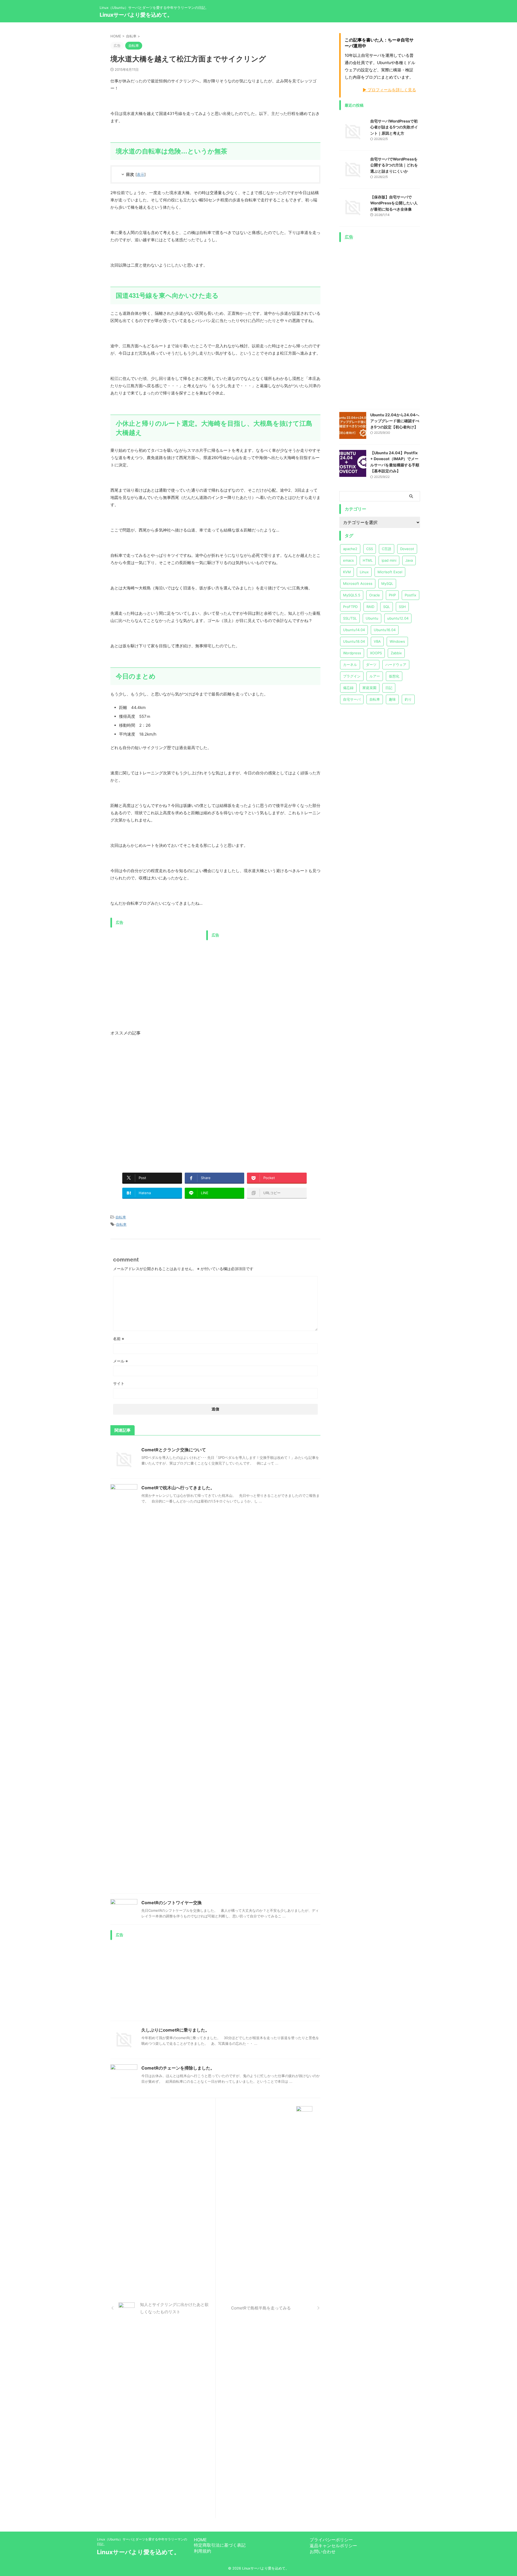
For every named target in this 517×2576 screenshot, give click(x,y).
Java (409, 560)
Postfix (411, 595)
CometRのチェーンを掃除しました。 (178, 2068)
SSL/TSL (350, 618)
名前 (119, 1339)
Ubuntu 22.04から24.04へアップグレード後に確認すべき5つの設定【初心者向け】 (395, 421)
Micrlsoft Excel (390, 572)
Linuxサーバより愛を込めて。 (136, 15)
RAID (370, 607)
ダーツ (371, 665)
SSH (402, 607)
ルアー (375, 676)
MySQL (387, 583)
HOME (200, 2540)
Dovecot (407, 549)
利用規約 (202, 2551)
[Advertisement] (156, 968)
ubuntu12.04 (398, 618)
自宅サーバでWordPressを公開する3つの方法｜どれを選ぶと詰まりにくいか (394, 165)
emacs (348, 560)
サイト (119, 1383)
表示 (141, 174)
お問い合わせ (323, 2551)
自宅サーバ (352, 699)
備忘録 (348, 688)
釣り (408, 699)
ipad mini (389, 560)
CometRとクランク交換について (174, 1450)
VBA (377, 641)
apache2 (350, 549)
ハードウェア (396, 665)
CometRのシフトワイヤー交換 (172, 1903)
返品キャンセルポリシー (333, 2546)
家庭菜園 (369, 688)
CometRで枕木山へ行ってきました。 (178, 1488)
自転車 (121, 1217)
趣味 (392, 699)
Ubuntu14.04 (354, 630)
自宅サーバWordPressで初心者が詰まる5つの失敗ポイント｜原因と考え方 (394, 127)
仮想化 (394, 676)
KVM (347, 572)
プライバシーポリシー (331, 2540)
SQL (387, 607)
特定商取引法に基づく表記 (220, 2545)
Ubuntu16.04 (385, 630)
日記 (389, 688)
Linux (364, 572)
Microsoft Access (358, 583)
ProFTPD (350, 607)
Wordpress (352, 653)
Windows (397, 641)
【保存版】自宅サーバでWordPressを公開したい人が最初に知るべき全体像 (394, 203)
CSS (370, 549)
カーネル (350, 665)
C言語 (387, 549)
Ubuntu (372, 618)
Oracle (375, 595)
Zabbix (396, 653)
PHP (392, 595)
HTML (368, 560)
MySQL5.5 (352, 595)
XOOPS (376, 653)
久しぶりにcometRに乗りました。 (175, 2030)
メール (120, 1361)
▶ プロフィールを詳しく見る (389, 90)
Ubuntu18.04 (354, 641)
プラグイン (352, 676)
